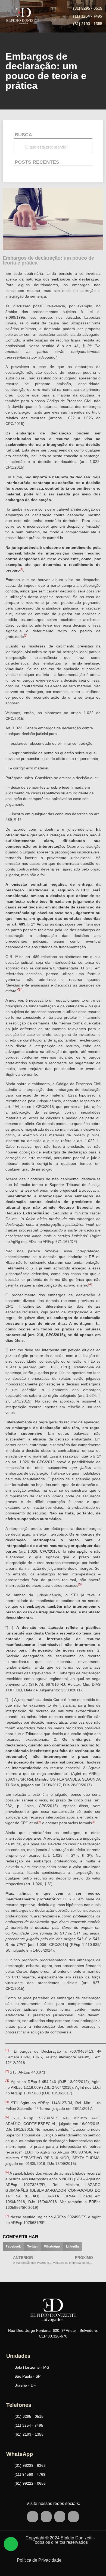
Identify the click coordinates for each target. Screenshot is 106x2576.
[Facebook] (33, 2517)
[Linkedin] (73, 2517)
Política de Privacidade (39, 2560)
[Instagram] (60, 2517)
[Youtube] (46, 2517)
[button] (13, 2246)
